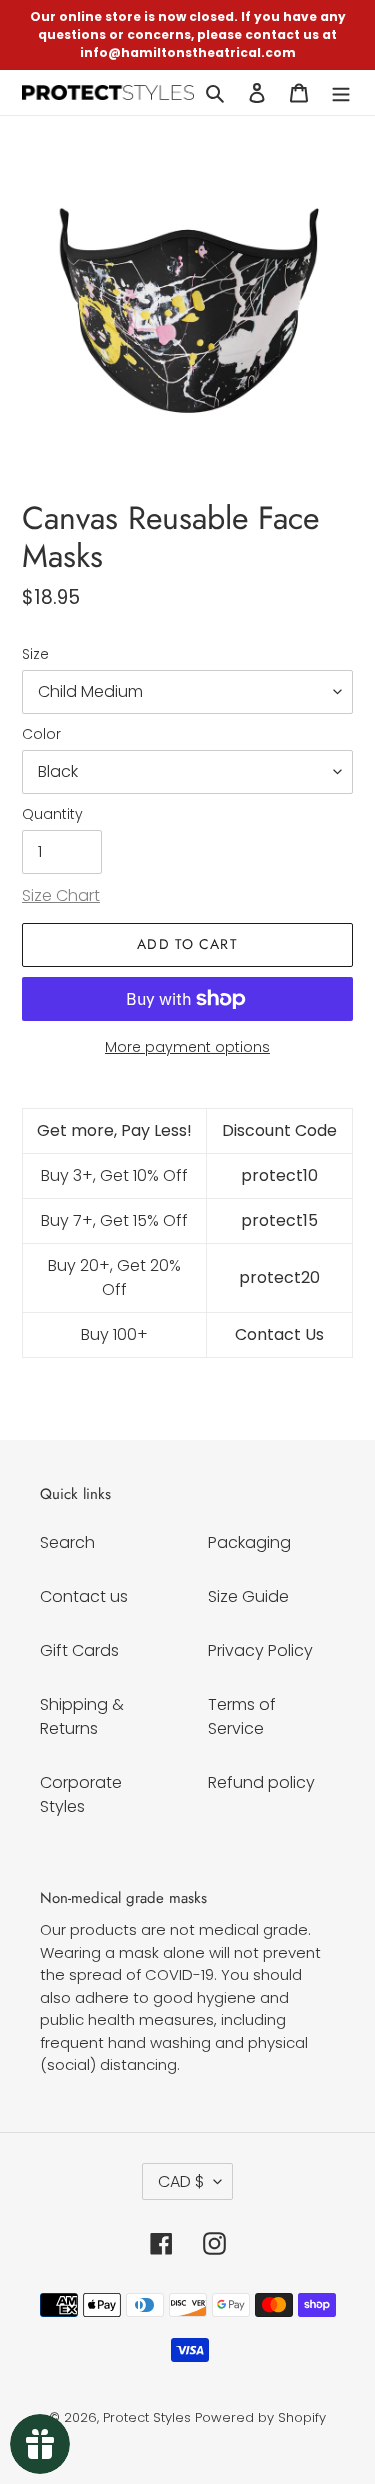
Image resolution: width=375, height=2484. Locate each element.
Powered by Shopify (260, 2417)
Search (67, 1542)
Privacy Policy (260, 1650)
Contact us (84, 1596)
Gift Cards (79, 1650)
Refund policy (261, 1782)
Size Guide (248, 1596)
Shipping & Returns (82, 1716)
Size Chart (61, 895)
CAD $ (181, 2181)
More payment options (187, 1047)
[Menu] (341, 92)
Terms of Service (242, 1716)
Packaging (249, 1542)
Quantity (52, 814)
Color (41, 734)
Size (35, 654)
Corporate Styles (81, 1794)
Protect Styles (147, 2417)
